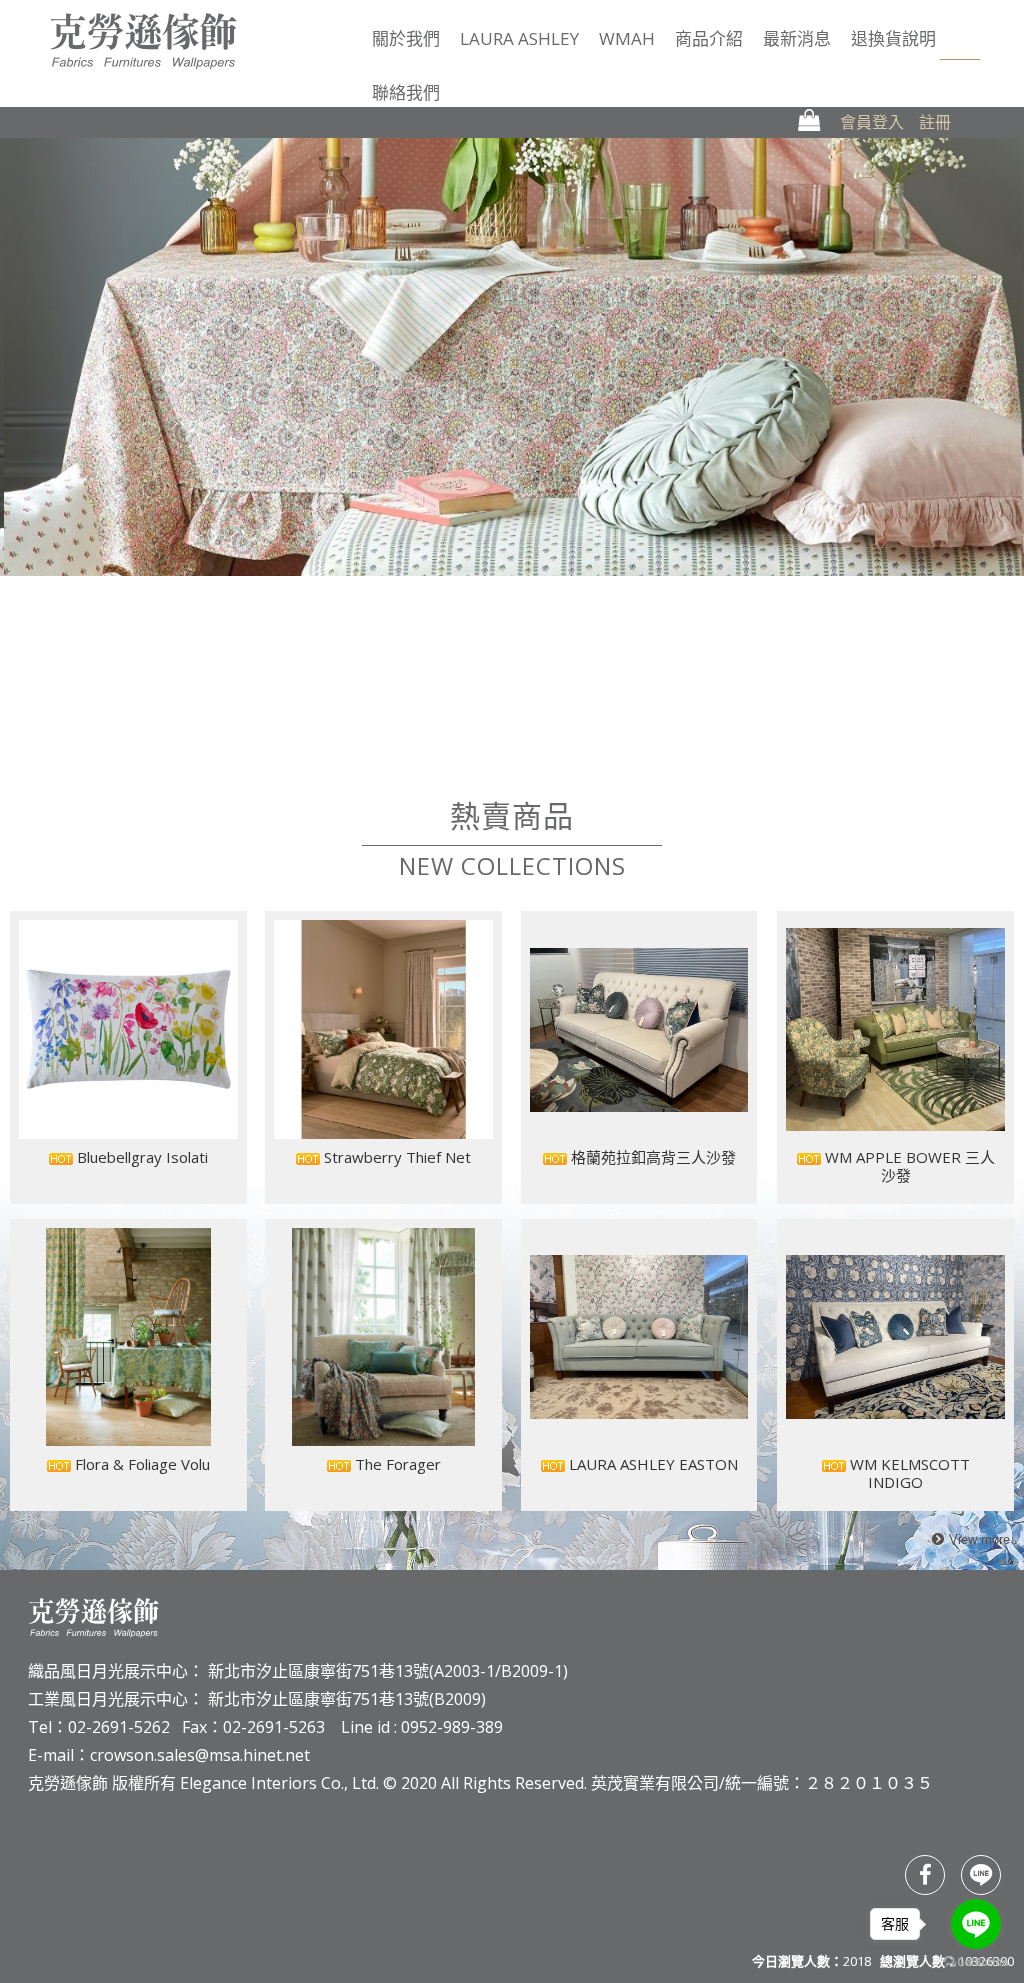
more (968, 1540)
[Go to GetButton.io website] (976, 1962)
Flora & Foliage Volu (140, 1464)
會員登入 (872, 122)
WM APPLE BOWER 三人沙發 (908, 1166)
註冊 (935, 122)
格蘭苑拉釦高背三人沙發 (651, 1157)
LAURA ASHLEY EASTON (651, 1464)
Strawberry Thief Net (395, 1157)
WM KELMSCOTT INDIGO (908, 1473)
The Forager (396, 1464)
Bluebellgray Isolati (140, 1157)
